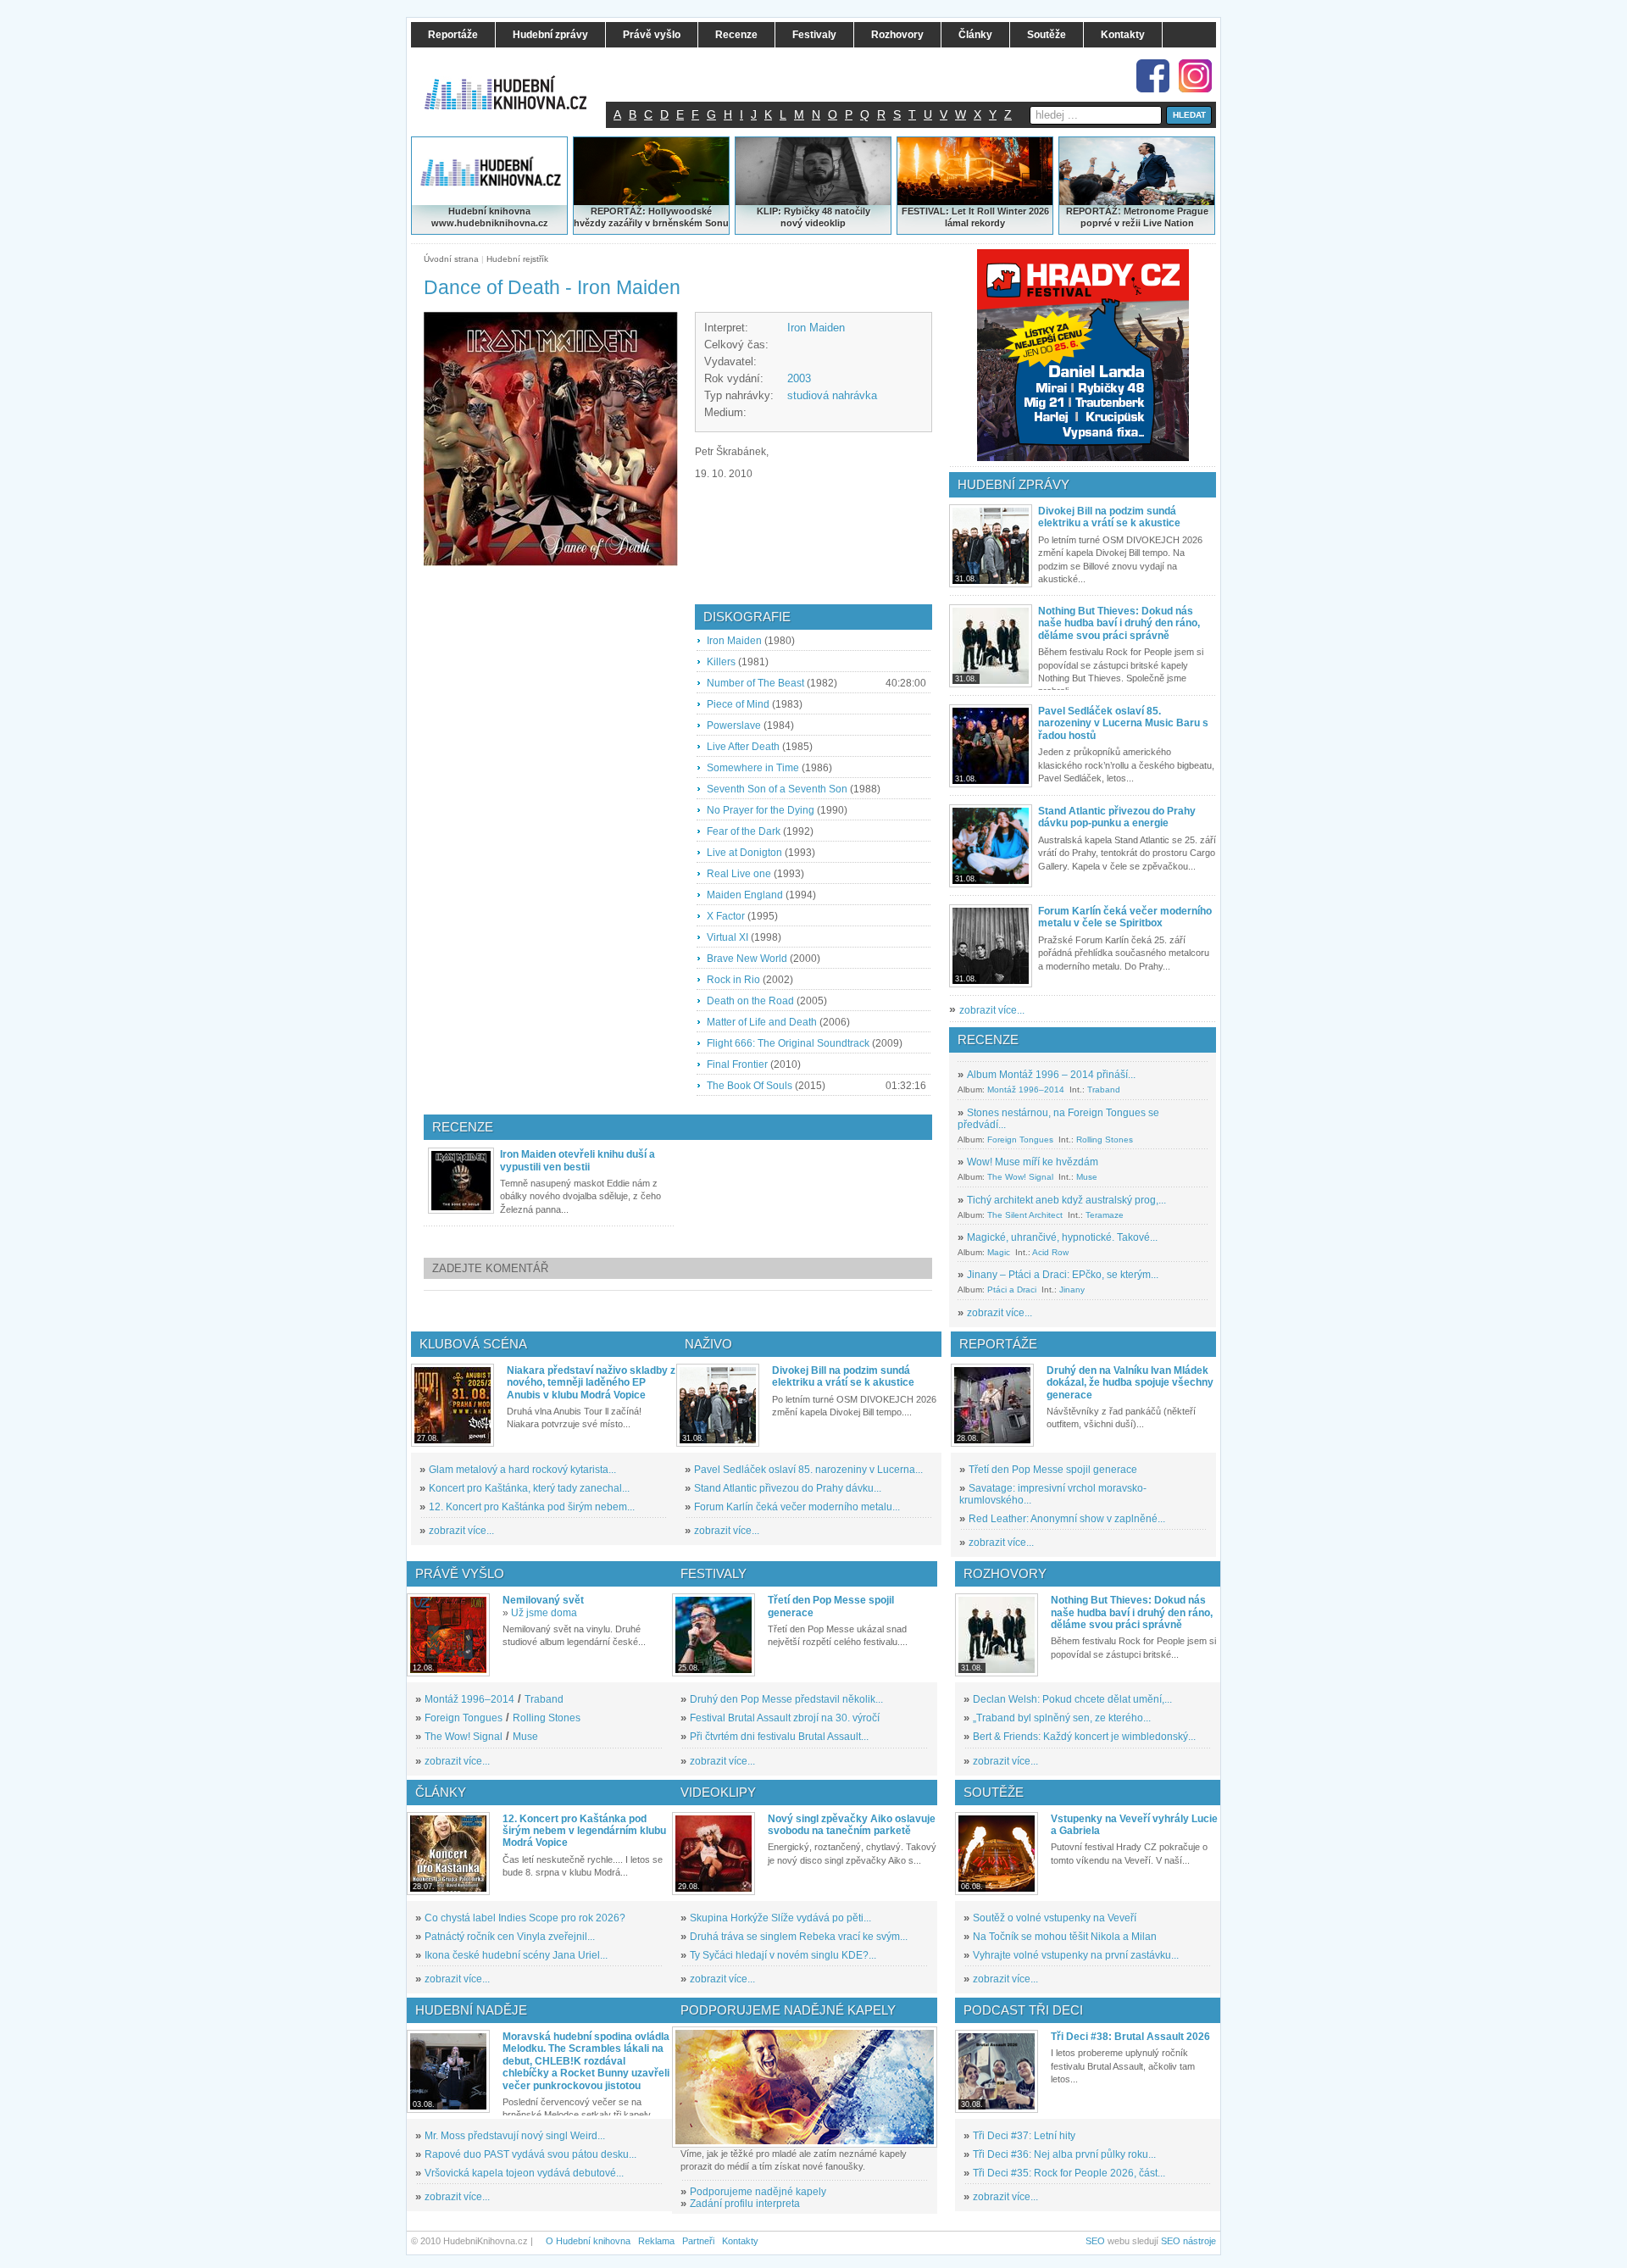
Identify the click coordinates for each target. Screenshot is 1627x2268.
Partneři (698, 2241)
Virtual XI (727, 937)
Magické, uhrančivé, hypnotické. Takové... (1062, 1237)
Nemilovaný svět (543, 1600)
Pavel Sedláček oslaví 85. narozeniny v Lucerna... (808, 1470)
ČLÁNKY (441, 1792)
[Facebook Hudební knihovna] (1153, 76)
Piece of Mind (738, 704)
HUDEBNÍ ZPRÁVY (1013, 484)
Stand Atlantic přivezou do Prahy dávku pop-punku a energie (1117, 817)
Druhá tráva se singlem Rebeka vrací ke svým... (799, 1937)
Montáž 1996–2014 (1026, 1090)
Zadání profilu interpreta (745, 2204)
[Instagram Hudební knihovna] (1195, 76)
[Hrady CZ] (1083, 355)
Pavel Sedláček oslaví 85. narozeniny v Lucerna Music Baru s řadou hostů (1123, 723)
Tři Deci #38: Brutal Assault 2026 (1130, 2037)
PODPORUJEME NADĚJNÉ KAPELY (788, 2010)
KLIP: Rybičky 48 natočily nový (813, 217)
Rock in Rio (733, 980)
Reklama (656, 2241)
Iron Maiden (816, 328)
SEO (1095, 2241)
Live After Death (743, 747)
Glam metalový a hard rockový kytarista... (522, 1470)
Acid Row (1050, 1252)
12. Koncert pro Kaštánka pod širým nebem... (532, 1507)
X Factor (726, 916)
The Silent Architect (1025, 1215)
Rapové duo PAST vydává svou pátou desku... (530, 2154)
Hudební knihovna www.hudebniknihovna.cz (490, 217)
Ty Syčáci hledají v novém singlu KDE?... (783, 1955)
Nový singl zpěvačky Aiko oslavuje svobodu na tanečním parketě (852, 1825)
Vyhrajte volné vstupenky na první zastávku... (1076, 1955)
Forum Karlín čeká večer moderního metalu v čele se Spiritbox (1125, 917)
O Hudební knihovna (588, 2241)
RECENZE (988, 1039)
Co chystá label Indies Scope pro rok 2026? (525, 1918)
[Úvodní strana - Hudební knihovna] (517, 82)
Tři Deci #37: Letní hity (1024, 2136)
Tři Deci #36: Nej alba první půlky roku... (1064, 2154)
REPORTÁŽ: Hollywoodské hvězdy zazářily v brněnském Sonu (651, 217)
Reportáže (998, 1344)
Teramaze (1105, 1215)
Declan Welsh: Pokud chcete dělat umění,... (1072, 1699)
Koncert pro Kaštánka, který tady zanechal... (529, 1488)
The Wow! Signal (1020, 1177)
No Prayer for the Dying (761, 810)
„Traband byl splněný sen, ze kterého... (1062, 1718)
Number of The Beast (755, 683)
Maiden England (745, 895)
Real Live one (739, 874)
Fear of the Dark (744, 831)
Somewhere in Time (753, 768)
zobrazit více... (992, 1010)
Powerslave (734, 725)
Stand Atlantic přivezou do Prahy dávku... (788, 1488)
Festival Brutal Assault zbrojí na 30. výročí (785, 1718)
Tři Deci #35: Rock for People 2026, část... (1069, 2173)
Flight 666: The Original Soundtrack (788, 1043)
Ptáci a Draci (1012, 1290)
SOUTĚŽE (994, 1792)
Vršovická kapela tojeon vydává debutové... (524, 2173)
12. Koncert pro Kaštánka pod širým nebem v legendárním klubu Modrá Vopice (584, 1831)
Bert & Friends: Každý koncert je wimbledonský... (1084, 1737)
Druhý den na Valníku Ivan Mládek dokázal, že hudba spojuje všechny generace (1130, 1383)
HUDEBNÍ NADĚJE (471, 2010)
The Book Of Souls (750, 1086)
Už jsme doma (544, 1613)
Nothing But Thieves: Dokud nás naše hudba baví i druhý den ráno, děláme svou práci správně (1119, 623)
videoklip (825, 223)
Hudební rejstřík (517, 259)
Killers (721, 662)
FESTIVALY (714, 1573)
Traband (1104, 1090)
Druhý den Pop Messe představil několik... (786, 1699)
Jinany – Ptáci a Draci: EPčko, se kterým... (1063, 1275)
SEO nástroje (1188, 2241)
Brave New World (747, 959)
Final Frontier (737, 1065)
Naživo (708, 1344)
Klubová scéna (473, 1344)
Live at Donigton (744, 853)
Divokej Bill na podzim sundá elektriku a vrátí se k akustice (1109, 517)
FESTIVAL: (925, 211)
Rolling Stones (1105, 1140)
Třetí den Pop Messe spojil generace (1053, 1470)
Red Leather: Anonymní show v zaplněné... (1067, 1519)
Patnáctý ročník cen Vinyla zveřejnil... (510, 1937)
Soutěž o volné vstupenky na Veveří (1055, 1918)
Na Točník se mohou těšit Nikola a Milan (1065, 1937)
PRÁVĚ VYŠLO (460, 1573)
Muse (1087, 1177)
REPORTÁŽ (1092, 211)
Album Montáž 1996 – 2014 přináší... (1051, 1075)
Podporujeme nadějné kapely (758, 2192)
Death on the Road (750, 1001)
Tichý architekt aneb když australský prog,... (1066, 1200)
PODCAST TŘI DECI (1023, 2010)
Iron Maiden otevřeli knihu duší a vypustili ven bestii (578, 1160)
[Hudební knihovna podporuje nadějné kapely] (805, 2087)
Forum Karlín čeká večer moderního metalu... (797, 1507)
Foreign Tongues (1020, 1140)
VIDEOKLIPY (718, 1792)
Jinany (1072, 1290)
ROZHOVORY (1005, 1573)
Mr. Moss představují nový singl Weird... (515, 2136)
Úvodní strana (451, 259)
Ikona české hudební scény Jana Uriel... (516, 1955)
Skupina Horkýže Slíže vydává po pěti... (780, 1918)
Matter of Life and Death (762, 1022)
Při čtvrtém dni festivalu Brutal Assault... (779, 1737)
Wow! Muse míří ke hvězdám (1033, 1162)
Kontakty (740, 2241)
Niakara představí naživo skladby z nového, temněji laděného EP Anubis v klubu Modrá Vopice (591, 1383)
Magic (999, 1252)
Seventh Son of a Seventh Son (777, 789)
